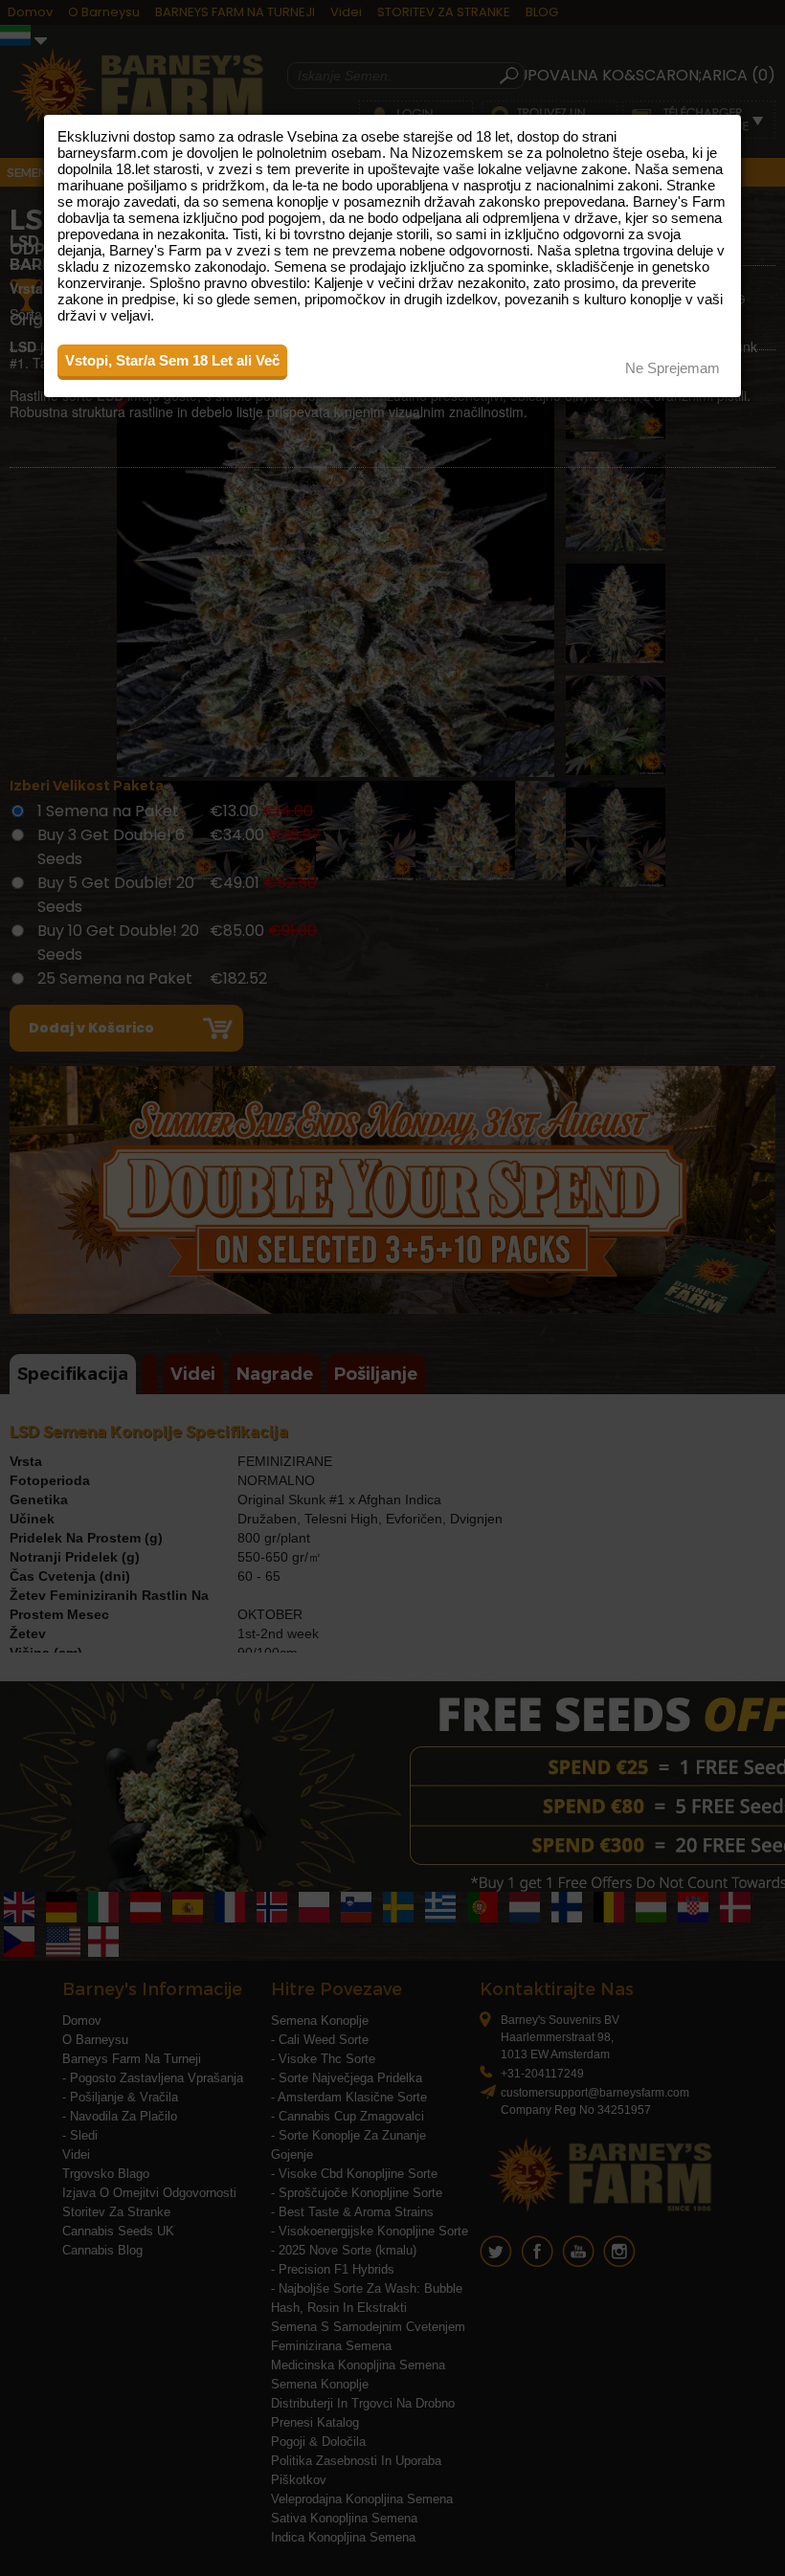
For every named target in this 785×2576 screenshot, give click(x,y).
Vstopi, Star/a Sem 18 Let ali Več (172, 360)
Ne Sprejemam (673, 368)
